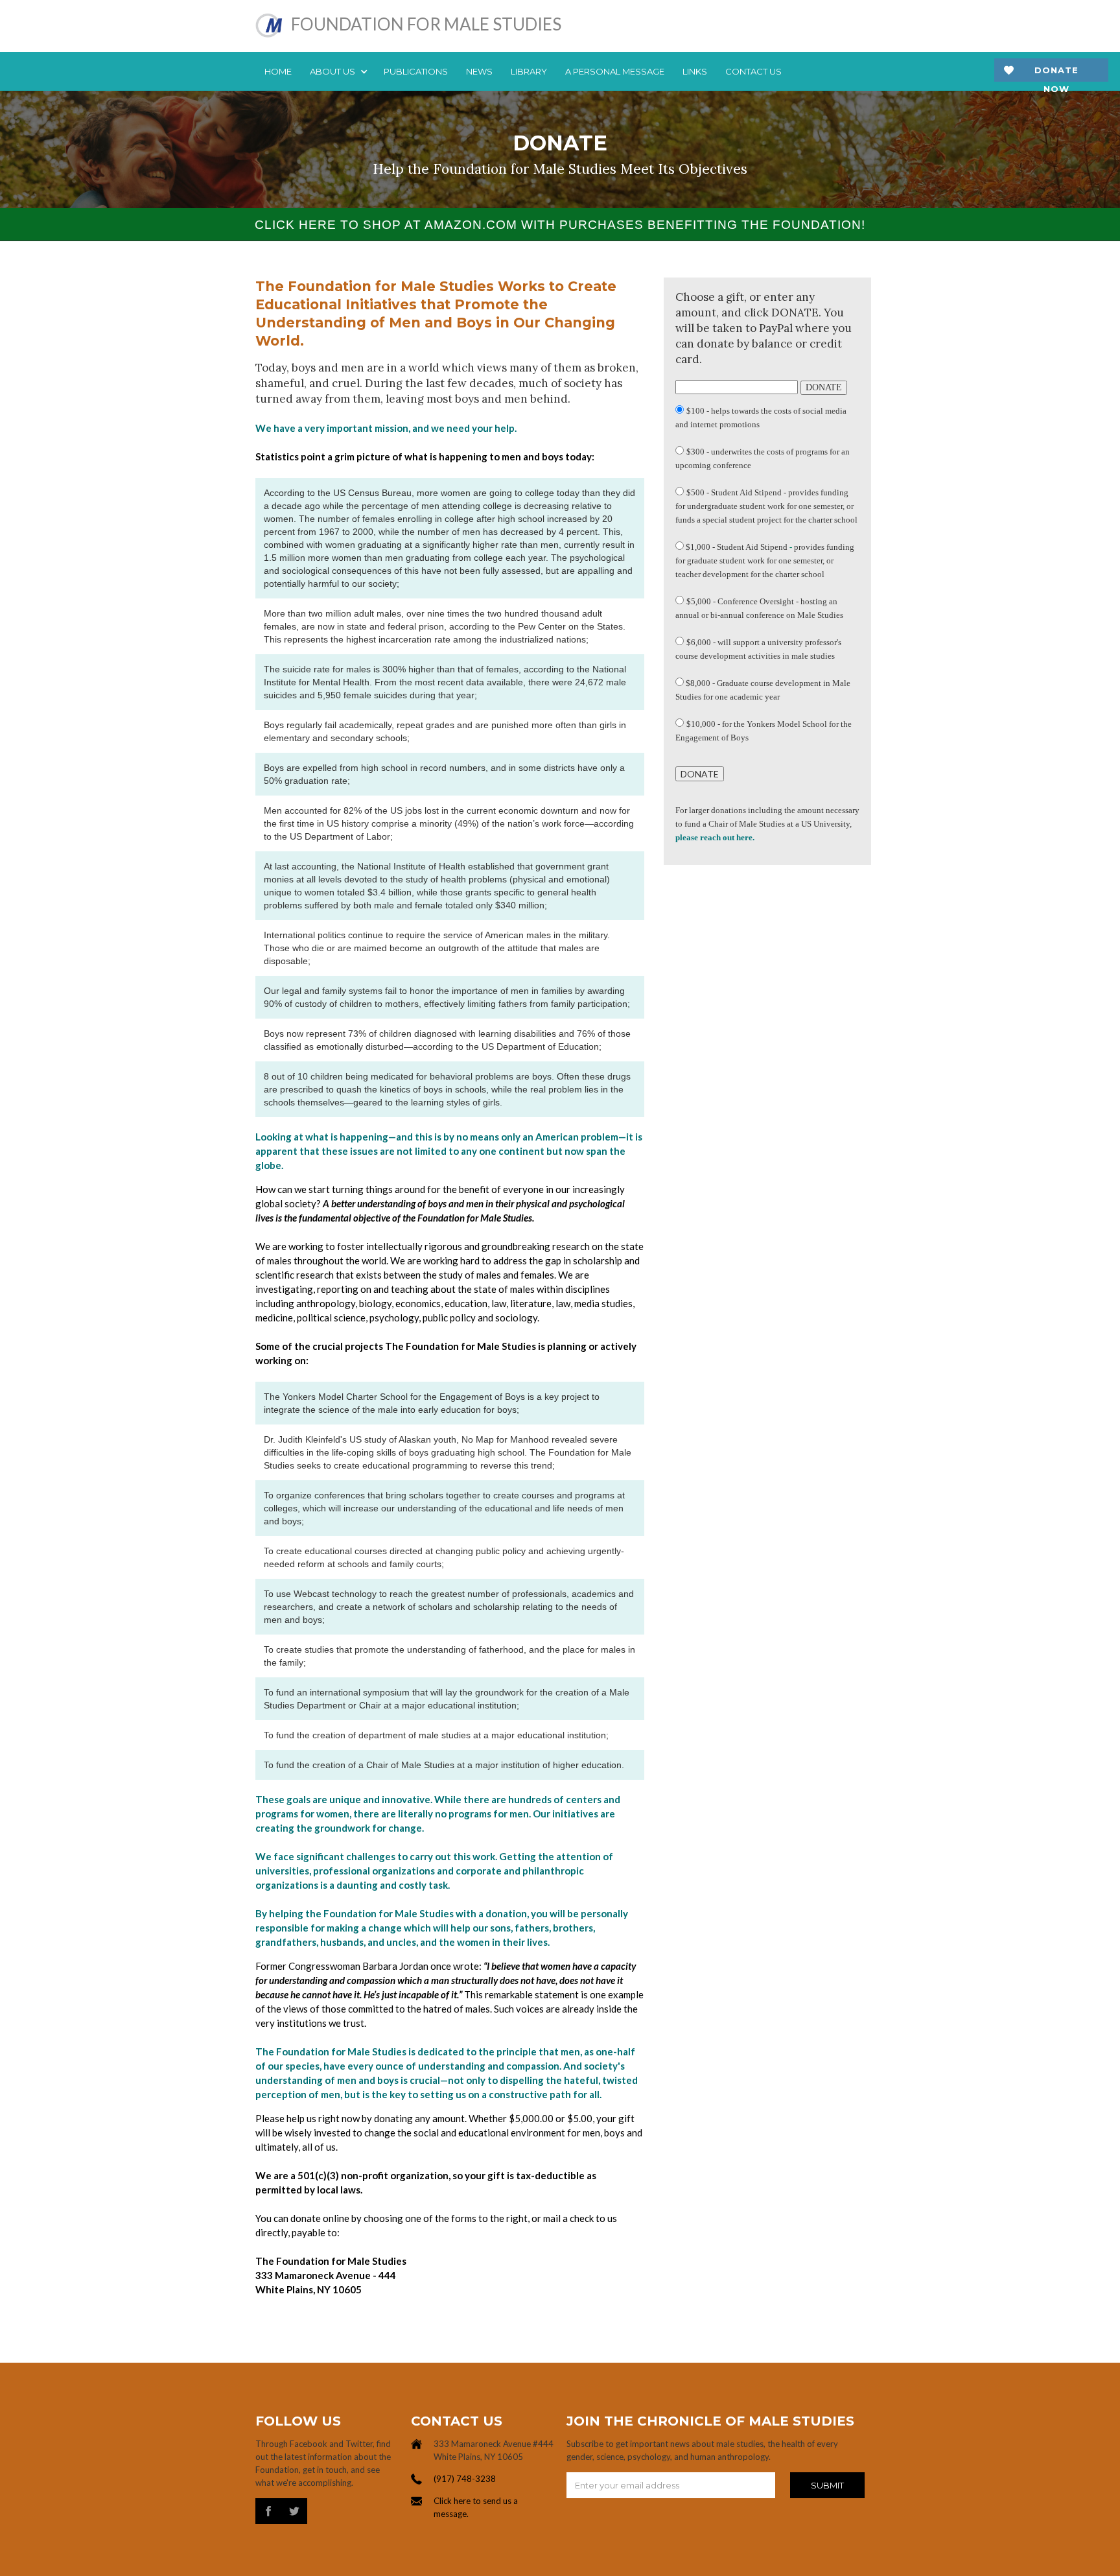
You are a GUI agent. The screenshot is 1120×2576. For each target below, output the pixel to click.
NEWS (479, 71)
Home (278, 71)
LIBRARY (529, 71)
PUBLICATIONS (416, 71)
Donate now (1056, 74)
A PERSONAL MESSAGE (615, 71)
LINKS (695, 71)
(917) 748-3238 (465, 2479)
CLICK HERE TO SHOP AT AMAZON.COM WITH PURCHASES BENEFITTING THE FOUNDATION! (560, 225)
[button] (338, 71)
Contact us (753, 71)
